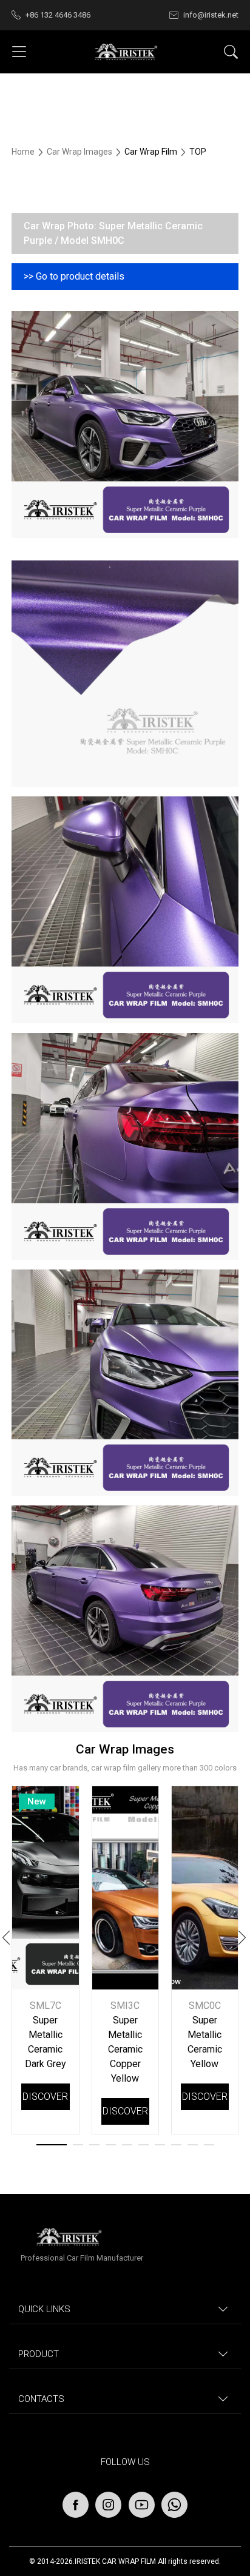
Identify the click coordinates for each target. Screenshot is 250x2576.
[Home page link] (125, 52)
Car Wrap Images (80, 152)
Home (24, 152)
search (231, 52)
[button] (243, 1940)
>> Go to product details (74, 276)
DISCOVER (45, 2097)
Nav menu (19, 52)
